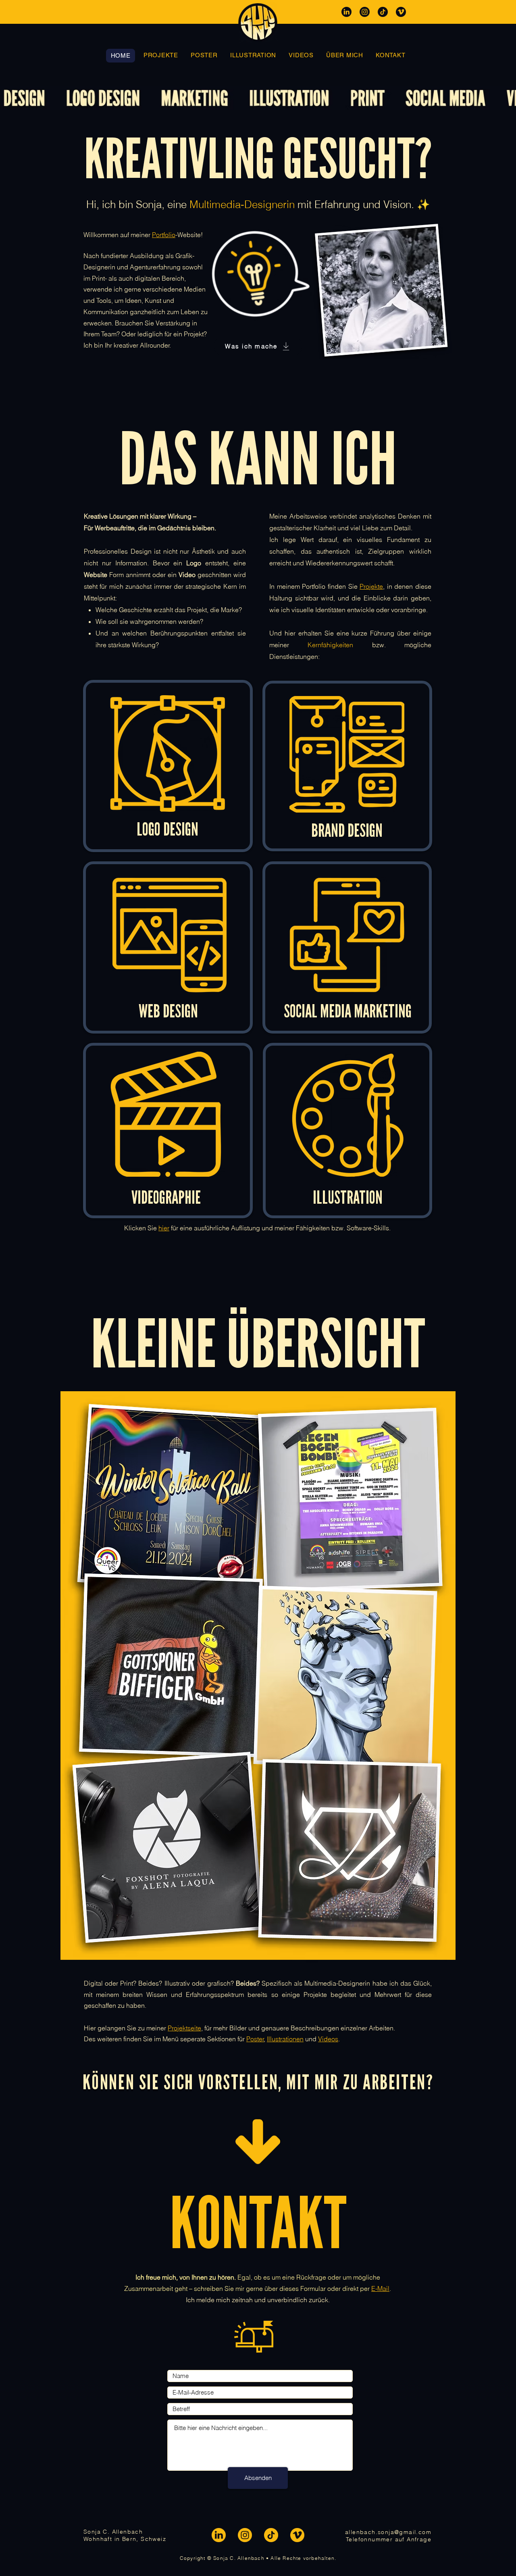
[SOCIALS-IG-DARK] (365, 12)
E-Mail (380, 2288)
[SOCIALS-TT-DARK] (383, 12)
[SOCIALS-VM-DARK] (401, 12)
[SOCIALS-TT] (271, 2535)
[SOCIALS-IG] (245, 2535)
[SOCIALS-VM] (297, 2535)
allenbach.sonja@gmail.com (388, 2532)
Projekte (371, 586)
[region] (168, 766)
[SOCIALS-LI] (219, 2535)
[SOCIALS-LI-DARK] (346, 12)
